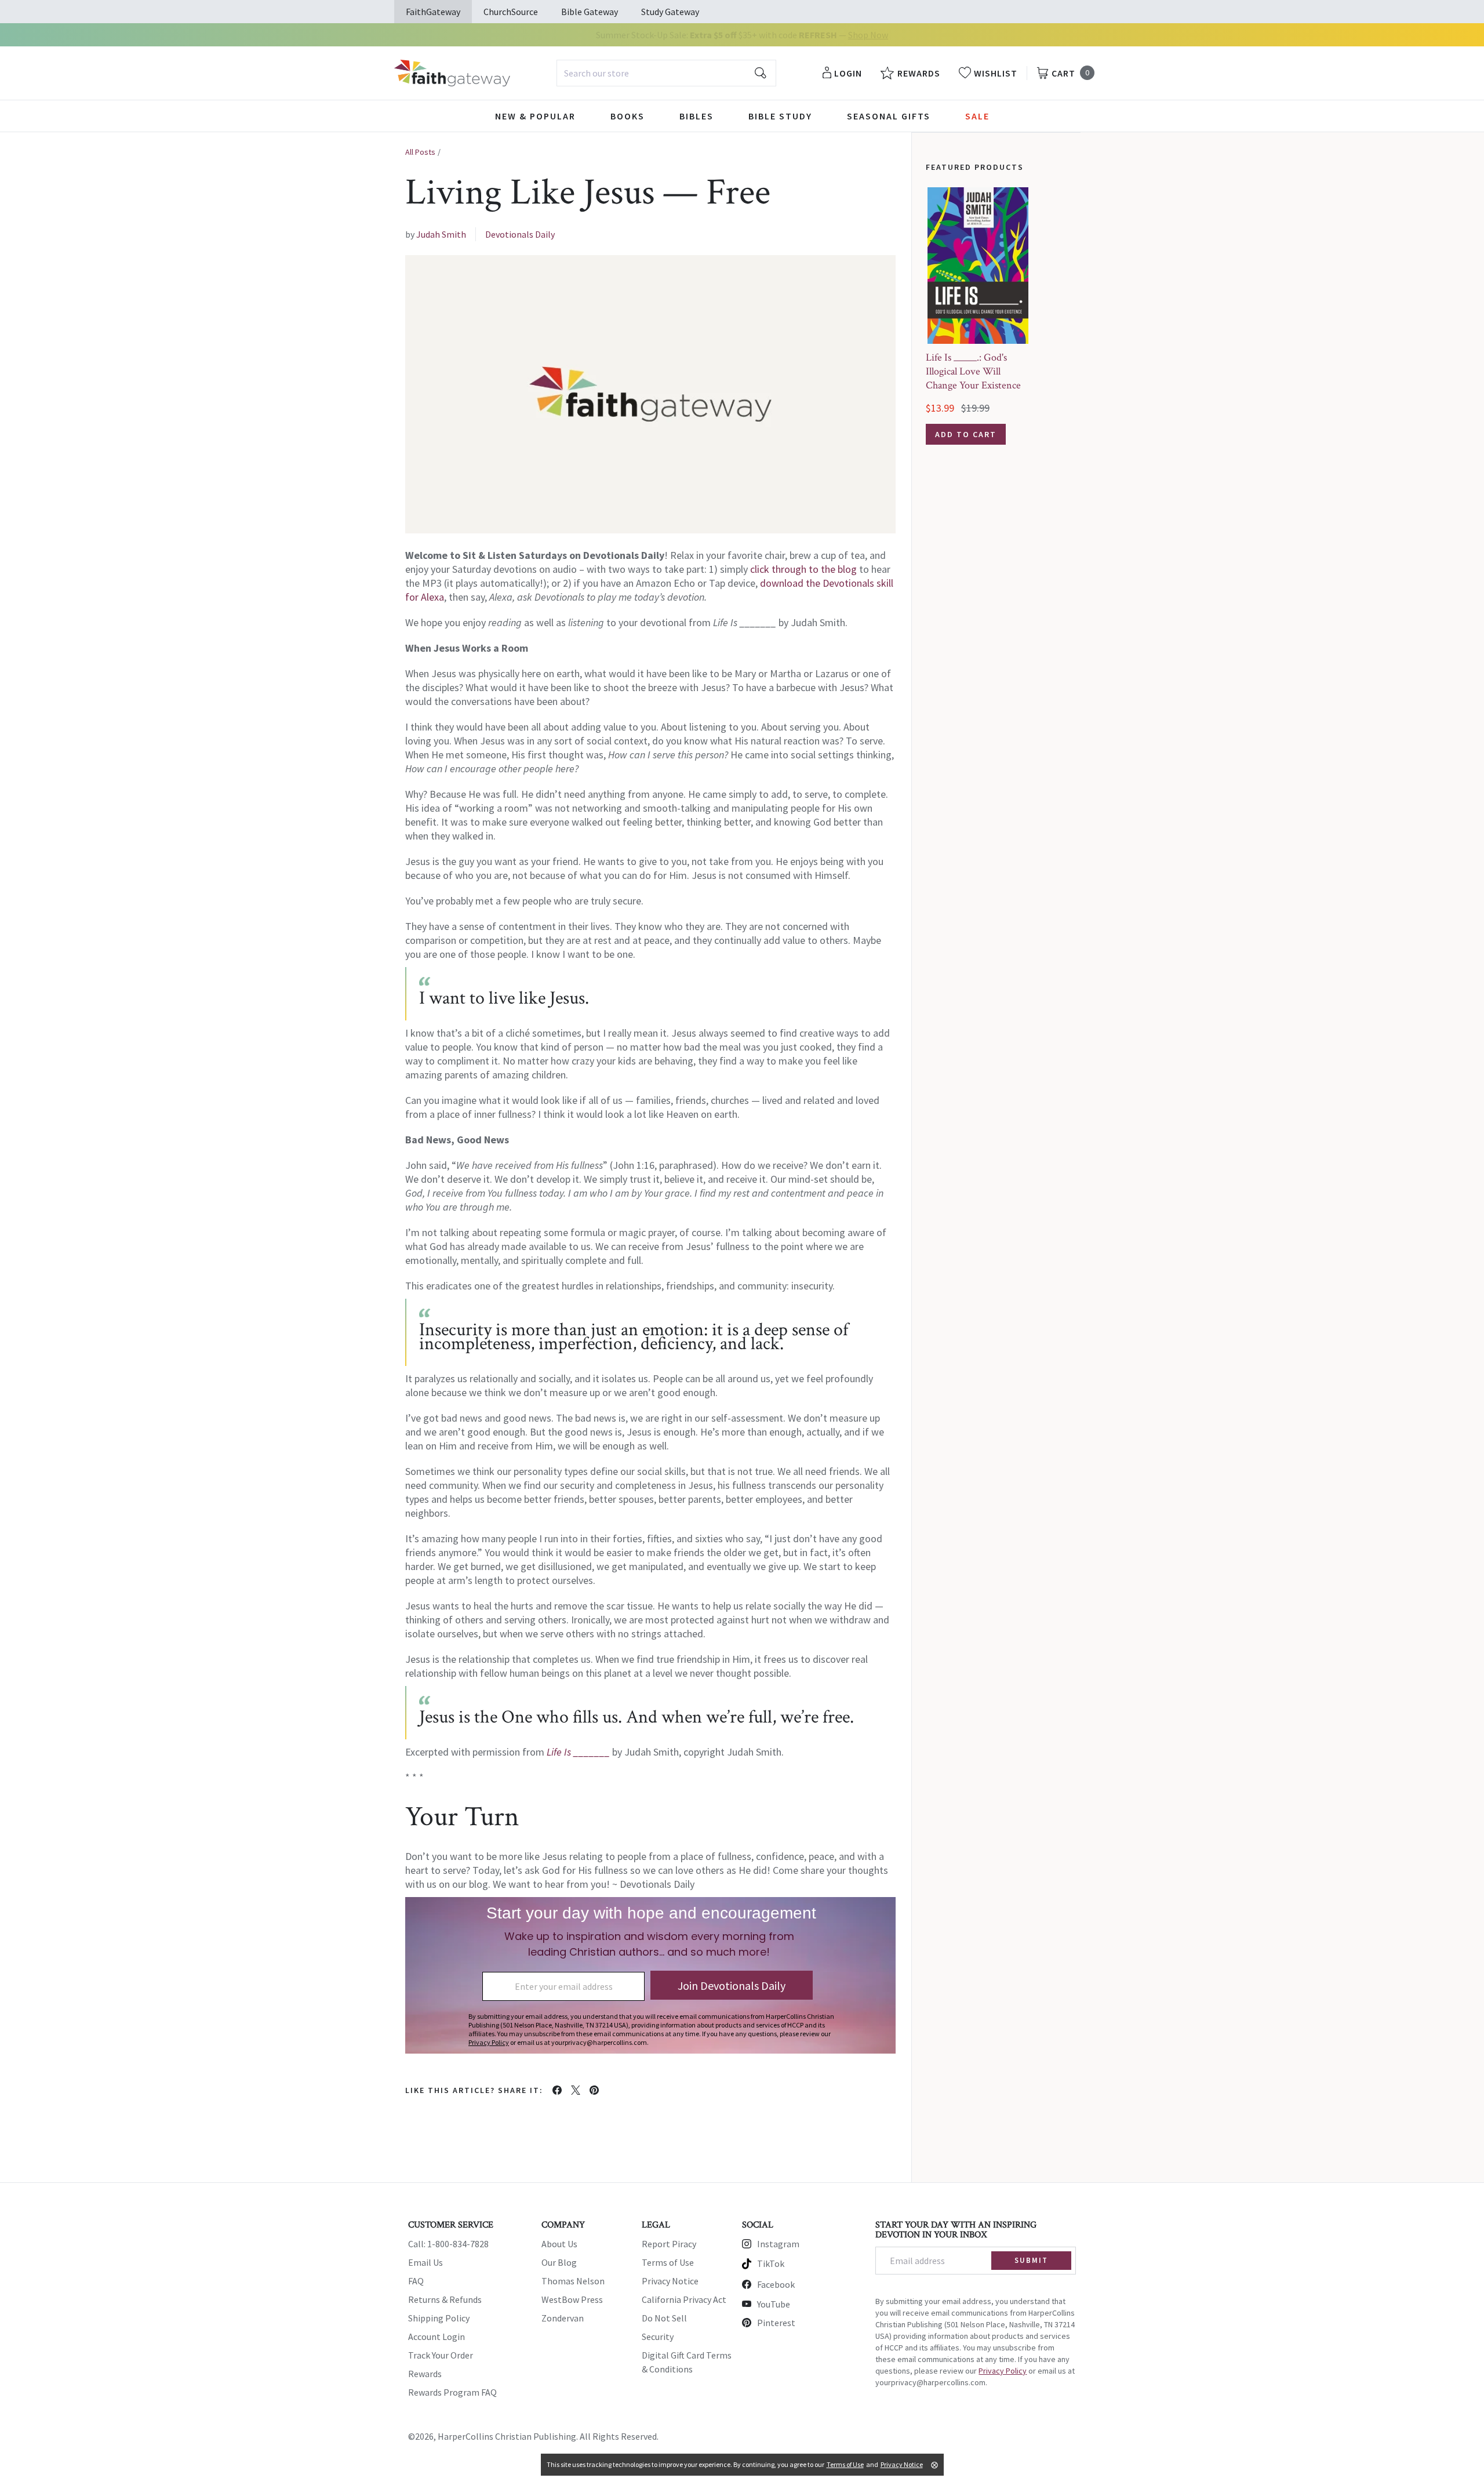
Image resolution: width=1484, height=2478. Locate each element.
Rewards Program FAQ (452, 2392)
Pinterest (776, 2323)
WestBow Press (572, 2299)
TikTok (771, 2263)
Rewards (425, 2374)
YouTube (774, 2304)
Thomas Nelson (573, 2281)
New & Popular (535, 116)
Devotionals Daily (520, 234)
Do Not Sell (664, 2318)
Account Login (437, 2337)
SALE (977, 116)
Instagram (778, 2244)
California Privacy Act (684, 2299)
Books (628, 116)
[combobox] (666, 73)
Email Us (425, 2262)
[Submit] (761, 73)
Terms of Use (668, 2262)
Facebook (776, 2284)
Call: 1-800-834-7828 (448, 2244)
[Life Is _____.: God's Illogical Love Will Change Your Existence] (978, 266)
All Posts (420, 152)
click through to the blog (803, 569)
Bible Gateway (590, 12)
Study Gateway (670, 12)
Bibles (696, 116)
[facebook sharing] (557, 2090)
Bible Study (780, 116)
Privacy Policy (1003, 2371)
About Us (559, 2244)
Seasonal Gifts (889, 116)
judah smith (441, 234)
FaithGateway (433, 12)
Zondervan (563, 2318)
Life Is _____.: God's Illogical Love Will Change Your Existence (973, 371)
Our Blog (559, 2262)
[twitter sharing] (576, 2090)
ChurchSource (511, 12)
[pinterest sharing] (594, 2090)
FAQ (416, 2281)
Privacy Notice (670, 2281)
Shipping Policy (439, 2318)
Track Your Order (441, 2355)
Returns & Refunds (445, 2299)
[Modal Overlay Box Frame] (650, 1975)
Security (658, 2337)
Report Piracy (669, 2244)
